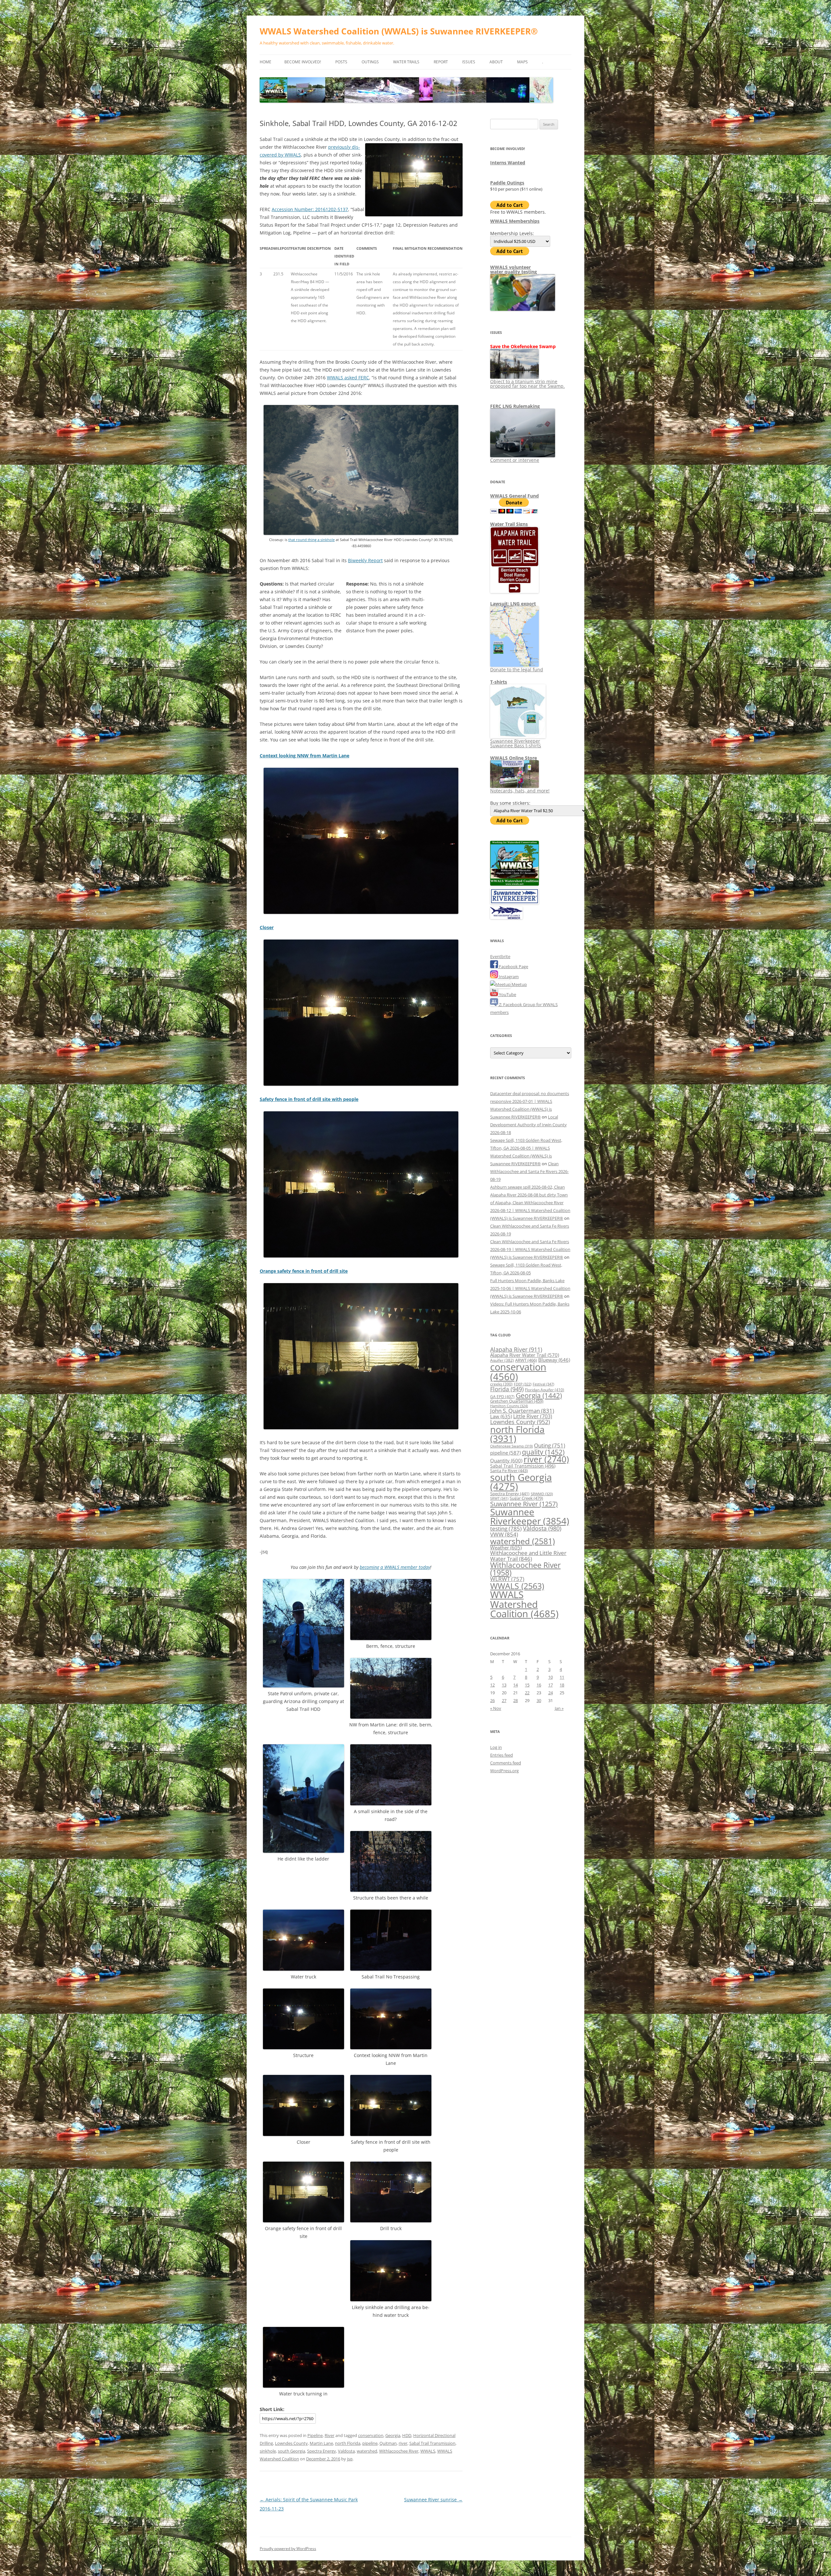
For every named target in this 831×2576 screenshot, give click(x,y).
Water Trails (406, 62)
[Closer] (361, 1084)
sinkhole (268, 2451)
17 (551, 1685)
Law (501, 1416)
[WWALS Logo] (515, 884)
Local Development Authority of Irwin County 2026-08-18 (528, 1125)
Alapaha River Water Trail (525, 1355)
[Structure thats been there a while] (391, 1890)
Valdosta (346, 2451)
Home (266, 62)
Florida (507, 1389)
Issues (469, 62)
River (329, 2435)
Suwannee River (524, 1504)
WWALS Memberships (515, 221)
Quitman (388, 2443)
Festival (543, 1384)
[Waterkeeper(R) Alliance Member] (506, 917)
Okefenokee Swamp (511, 1446)
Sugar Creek (526, 1498)
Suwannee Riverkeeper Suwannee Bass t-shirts (516, 743)
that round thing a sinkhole (311, 540)
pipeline (370, 2443)
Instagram (508, 977)
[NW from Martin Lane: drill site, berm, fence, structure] (391, 1717)
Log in (496, 1747)
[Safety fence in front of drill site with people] (361, 1256)
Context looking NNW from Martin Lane (304, 756)
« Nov (496, 1708)
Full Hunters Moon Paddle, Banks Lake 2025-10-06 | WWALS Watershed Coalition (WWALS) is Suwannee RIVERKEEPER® (530, 1288)
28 (515, 1700)
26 (492, 1700)
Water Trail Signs (509, 524)
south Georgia (291, 2451)
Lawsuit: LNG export (513, 604)
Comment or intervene (515, 460)
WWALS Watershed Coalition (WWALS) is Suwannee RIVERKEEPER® (399, 31)
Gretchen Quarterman (517, 1401)
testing (506, 1528)
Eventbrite (500, 956)
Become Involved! (303, 62)
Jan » (559, 1708)
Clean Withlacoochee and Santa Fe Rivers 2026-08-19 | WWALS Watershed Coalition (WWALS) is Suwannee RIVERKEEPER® (530, 1249)
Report (441, 62)
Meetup (519, 984)
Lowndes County (291, 2443)
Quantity (506, 1460)
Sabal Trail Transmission (432, 2443)
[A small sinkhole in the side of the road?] (391, 1804)
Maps (522, 62)
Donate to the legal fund (517, 669)
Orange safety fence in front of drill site (304, 1271)
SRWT (499, 1498)
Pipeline (315, 2435)
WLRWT (507, 1579)
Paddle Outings (507, 183)
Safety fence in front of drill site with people (309, 1099)
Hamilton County (509, 1406)
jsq (350, 2459)
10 (551, 1677)
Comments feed (506, 1763)
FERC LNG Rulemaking (515, 406)
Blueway (554, 1360)
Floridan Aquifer (545, 1390)
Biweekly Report (365, 560)
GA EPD (502, 1397)
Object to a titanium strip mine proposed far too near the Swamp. (527, 384)
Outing (550, 1445)
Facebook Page (513, 966)
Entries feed (502, 1755)
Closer (267, 927)
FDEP (523, 1384)
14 (515, 1685)
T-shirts (499, 682)
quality (543, 1452)
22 (527, 1693)
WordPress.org (504, 1771)
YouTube (507, 994)
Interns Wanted (508, 163)
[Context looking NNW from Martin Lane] (361, 912)
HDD (407, 2435)
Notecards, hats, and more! (520, 791)
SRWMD (542, 1494)
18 (562, 1685)
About (496, 62)
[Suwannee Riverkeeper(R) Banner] (515, 903)
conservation (371, 2435)
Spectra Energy (322, 2451)
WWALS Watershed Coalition (524, 1604)
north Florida (348, 2443)
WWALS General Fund (515, 496)
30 (539, 1700)
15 (527, 1685)
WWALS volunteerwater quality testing (514, 269)
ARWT (526, 1360)
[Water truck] (304, 1969)
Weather (506, 1547)
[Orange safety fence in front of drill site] (361, 1428)
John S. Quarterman (522, 1411)
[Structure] (304, 2047)
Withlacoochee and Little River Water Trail (528, 1555)
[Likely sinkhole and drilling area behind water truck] (391, 2299)
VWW (504, 1534)
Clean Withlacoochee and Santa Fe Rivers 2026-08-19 (529, 1171)
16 (539, 1685)
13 (504, 1685)
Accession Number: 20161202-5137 (310, 209)
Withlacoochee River (399, 2451)
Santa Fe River (509, 1471)
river (403, 2443)
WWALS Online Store (514, 758)
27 (504, 1700)
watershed (367, 2451)
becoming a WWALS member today (395, 1567)
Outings (370, 62)
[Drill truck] (391, 2221)
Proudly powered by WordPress (288, 2549)
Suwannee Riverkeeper (530, 1516)
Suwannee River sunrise (433, 2500)
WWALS (428, 2451)
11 (562, 1677)
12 (492, 1685)
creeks (501, 1384)
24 (551, 1693)
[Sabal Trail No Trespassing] (391, 1969)
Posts (341, 62)
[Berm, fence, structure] (391, 1638)
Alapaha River (516, 1349)
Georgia (393, 2435)
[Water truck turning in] (304, 2386)
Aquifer (502, 1360)
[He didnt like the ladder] (304, 1851)
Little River (533, 1416)
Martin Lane (321, 2443)
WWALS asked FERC (348, 378)
